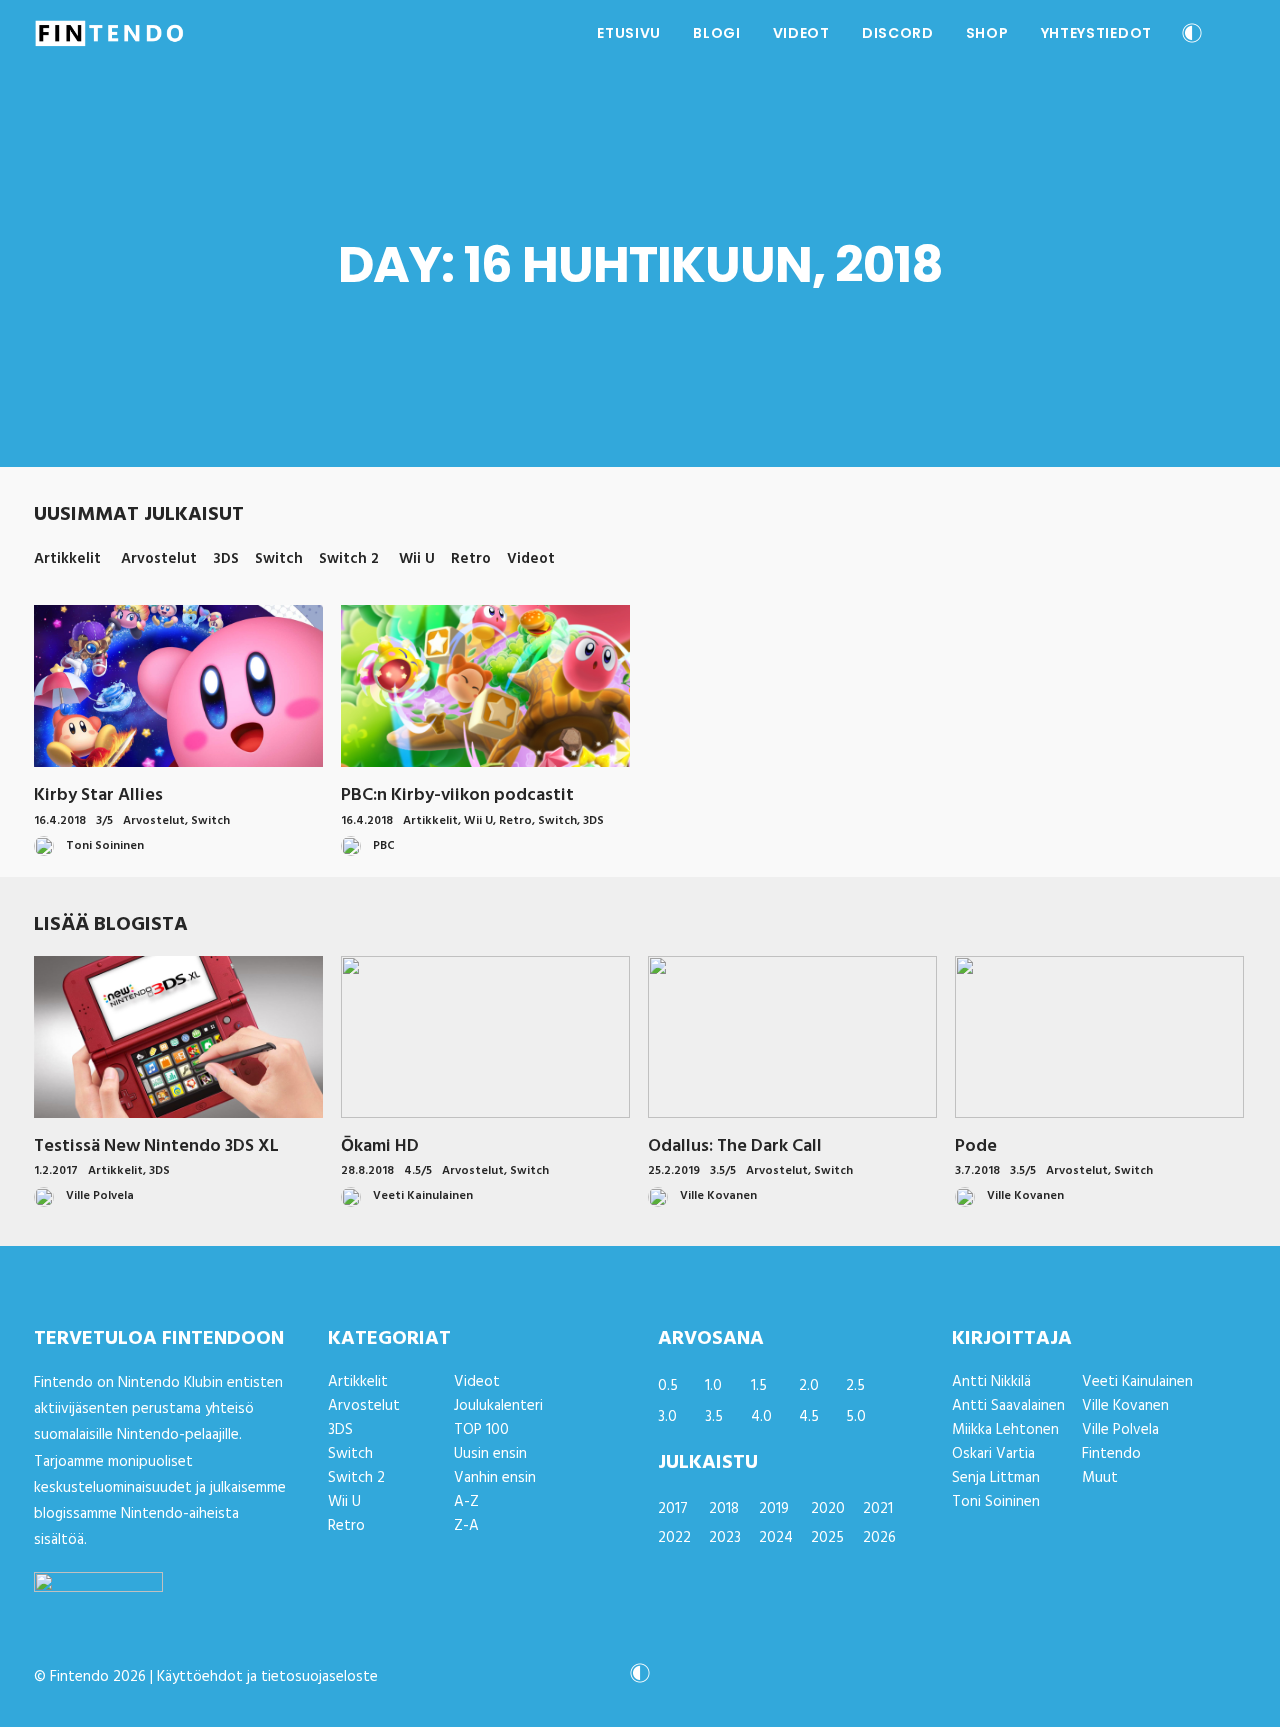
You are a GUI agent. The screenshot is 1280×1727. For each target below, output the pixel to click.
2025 (827, 1538)
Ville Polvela (1120, 1430)
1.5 (759, 1386)
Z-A (466, 1526)
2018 (724, 1509)
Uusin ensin (490, 1454)
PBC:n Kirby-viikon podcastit (457, 795)
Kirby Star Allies (98, 795)
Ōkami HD (380, 1146)
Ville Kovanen (1125, 1406)
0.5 (668, 1386)
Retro (515, 821)
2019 (774, 1509)
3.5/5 (723, 1171)
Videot (801, 33)
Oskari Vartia (993, 1454)
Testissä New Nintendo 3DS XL (156, 1146)
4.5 (809, 1417)
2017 (673, 1509)
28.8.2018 (367, 1171)
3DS (593, 821)
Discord (898, 33)
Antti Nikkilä (991, 1382)
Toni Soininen (996, 1502)
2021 (878, 1509)
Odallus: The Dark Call (735, 1146)
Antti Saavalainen (1008, 1406)
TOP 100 (481, 1430)
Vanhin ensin (495, 1478)
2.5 (855, 1386)
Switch (210, 821)
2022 (674, 1538)
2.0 (809, 1386)
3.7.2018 (977, 1171)
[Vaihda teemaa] (1192, 35)
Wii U (478, 821)
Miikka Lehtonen (1005, 1430)
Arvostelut (154, 821)
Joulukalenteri (498, 1406)
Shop (987, 33)
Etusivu (629, 33)
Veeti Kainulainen (1137, 1382)
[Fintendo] (109, 33)
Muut (1100, 1478)
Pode (976, 1146)
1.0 (713, 1386)
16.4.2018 (60, 821)
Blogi (717, 33)
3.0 (667, 1417)
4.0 (761, 1417)
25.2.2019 (674, 1171)
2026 (879, 1538)
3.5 (714, 1417)
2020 (828, 1509)
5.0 (856, 1417)
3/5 (104, 821)
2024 (776, 1538)
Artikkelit (430, 821)
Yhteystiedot (1096, 33)
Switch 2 (356, 1478)
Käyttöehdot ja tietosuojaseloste (267, 1677)
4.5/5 (418, 1171)
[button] (1237, 33)
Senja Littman (996, 1478)
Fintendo (1111, 1454)
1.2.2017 (56, 1171)
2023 (725, 1538)
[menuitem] (629, 33)
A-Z (466, 1502)
